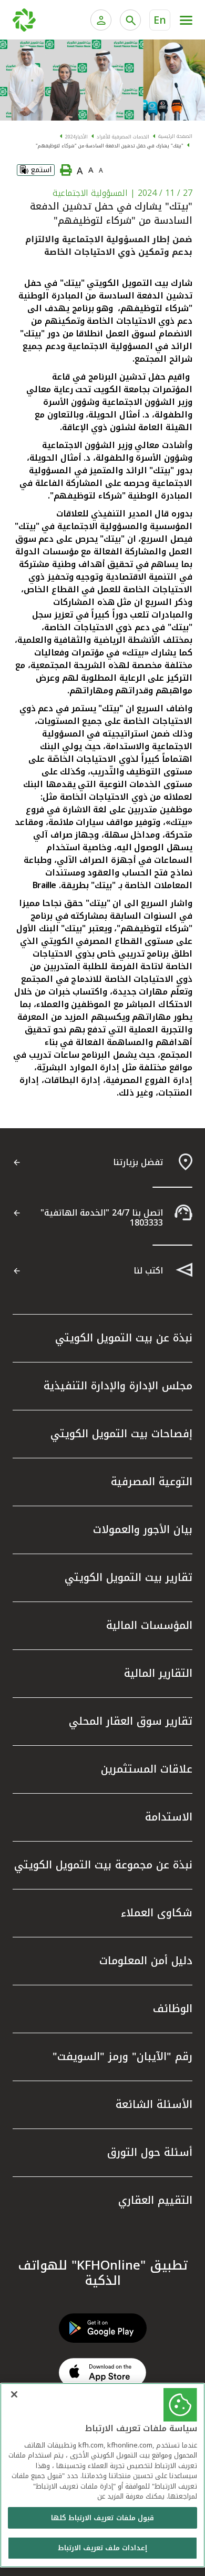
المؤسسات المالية (149, 1625)
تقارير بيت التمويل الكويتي (129, 1577)
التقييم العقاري (155, 2200)
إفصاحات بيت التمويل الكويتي (121, 1434)
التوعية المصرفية (152, 1481)
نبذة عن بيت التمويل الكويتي (124, 1338)
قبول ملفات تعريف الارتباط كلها (102, 2518)
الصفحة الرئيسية (175, 136)
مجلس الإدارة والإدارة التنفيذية (118, 1386)
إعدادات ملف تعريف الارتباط (102, 2548)
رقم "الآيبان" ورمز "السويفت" (122, 2056)
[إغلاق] (14, 2394)
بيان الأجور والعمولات (143, 1529)
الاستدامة (169, 1817)
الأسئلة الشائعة (154, 2104)
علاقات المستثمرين (147, 1769)
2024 (70, 137)
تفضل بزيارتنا (138, 1162)
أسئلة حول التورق (150, 2152)
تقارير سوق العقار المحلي (131, 1721)
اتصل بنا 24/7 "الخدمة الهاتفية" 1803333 (102, 1218)
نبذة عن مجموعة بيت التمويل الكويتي (103, 1865)
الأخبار (82, 137)
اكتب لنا (148, 1271)
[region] (102, 2475)
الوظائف (173, 2008)
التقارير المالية (158, 1673)
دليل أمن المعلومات (146, 1961)
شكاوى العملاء (157, 1913)
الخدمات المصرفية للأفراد (123, 137)
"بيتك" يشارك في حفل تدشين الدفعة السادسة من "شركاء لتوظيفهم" (110, 146)
